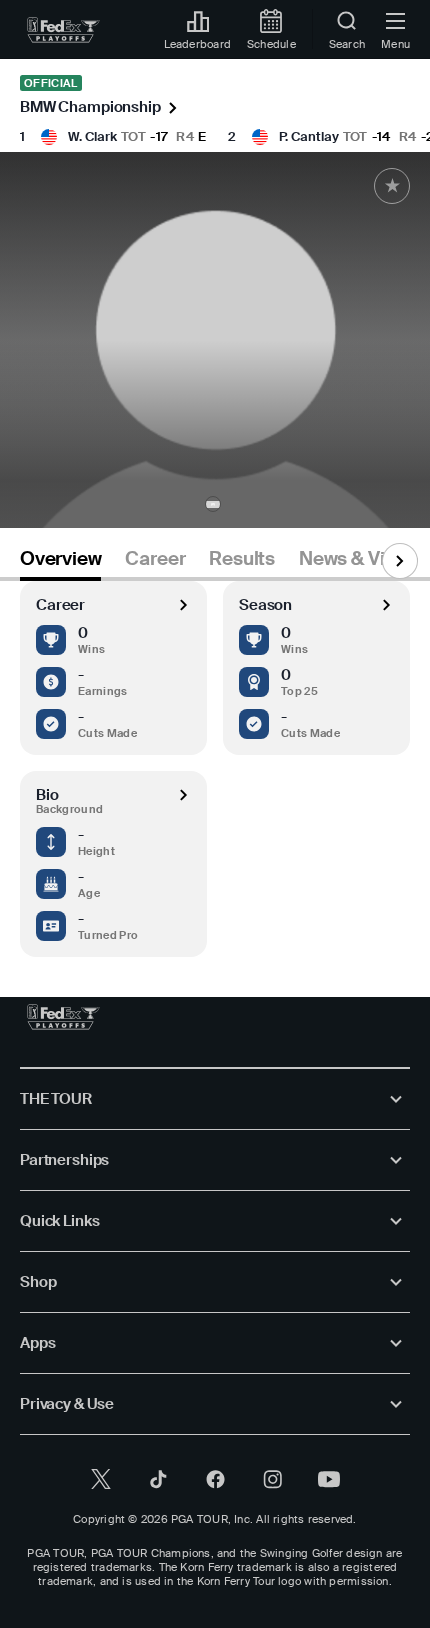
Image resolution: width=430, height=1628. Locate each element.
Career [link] (155, 559)
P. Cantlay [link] (309, 136)
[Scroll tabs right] (400, 561)
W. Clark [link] (92, 136)
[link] (63, 30)
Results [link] (242, 559)
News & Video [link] (358, 559)
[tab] (60, 562)
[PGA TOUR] (63, 1017)
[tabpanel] (215, 769)
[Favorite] (392, 186)
